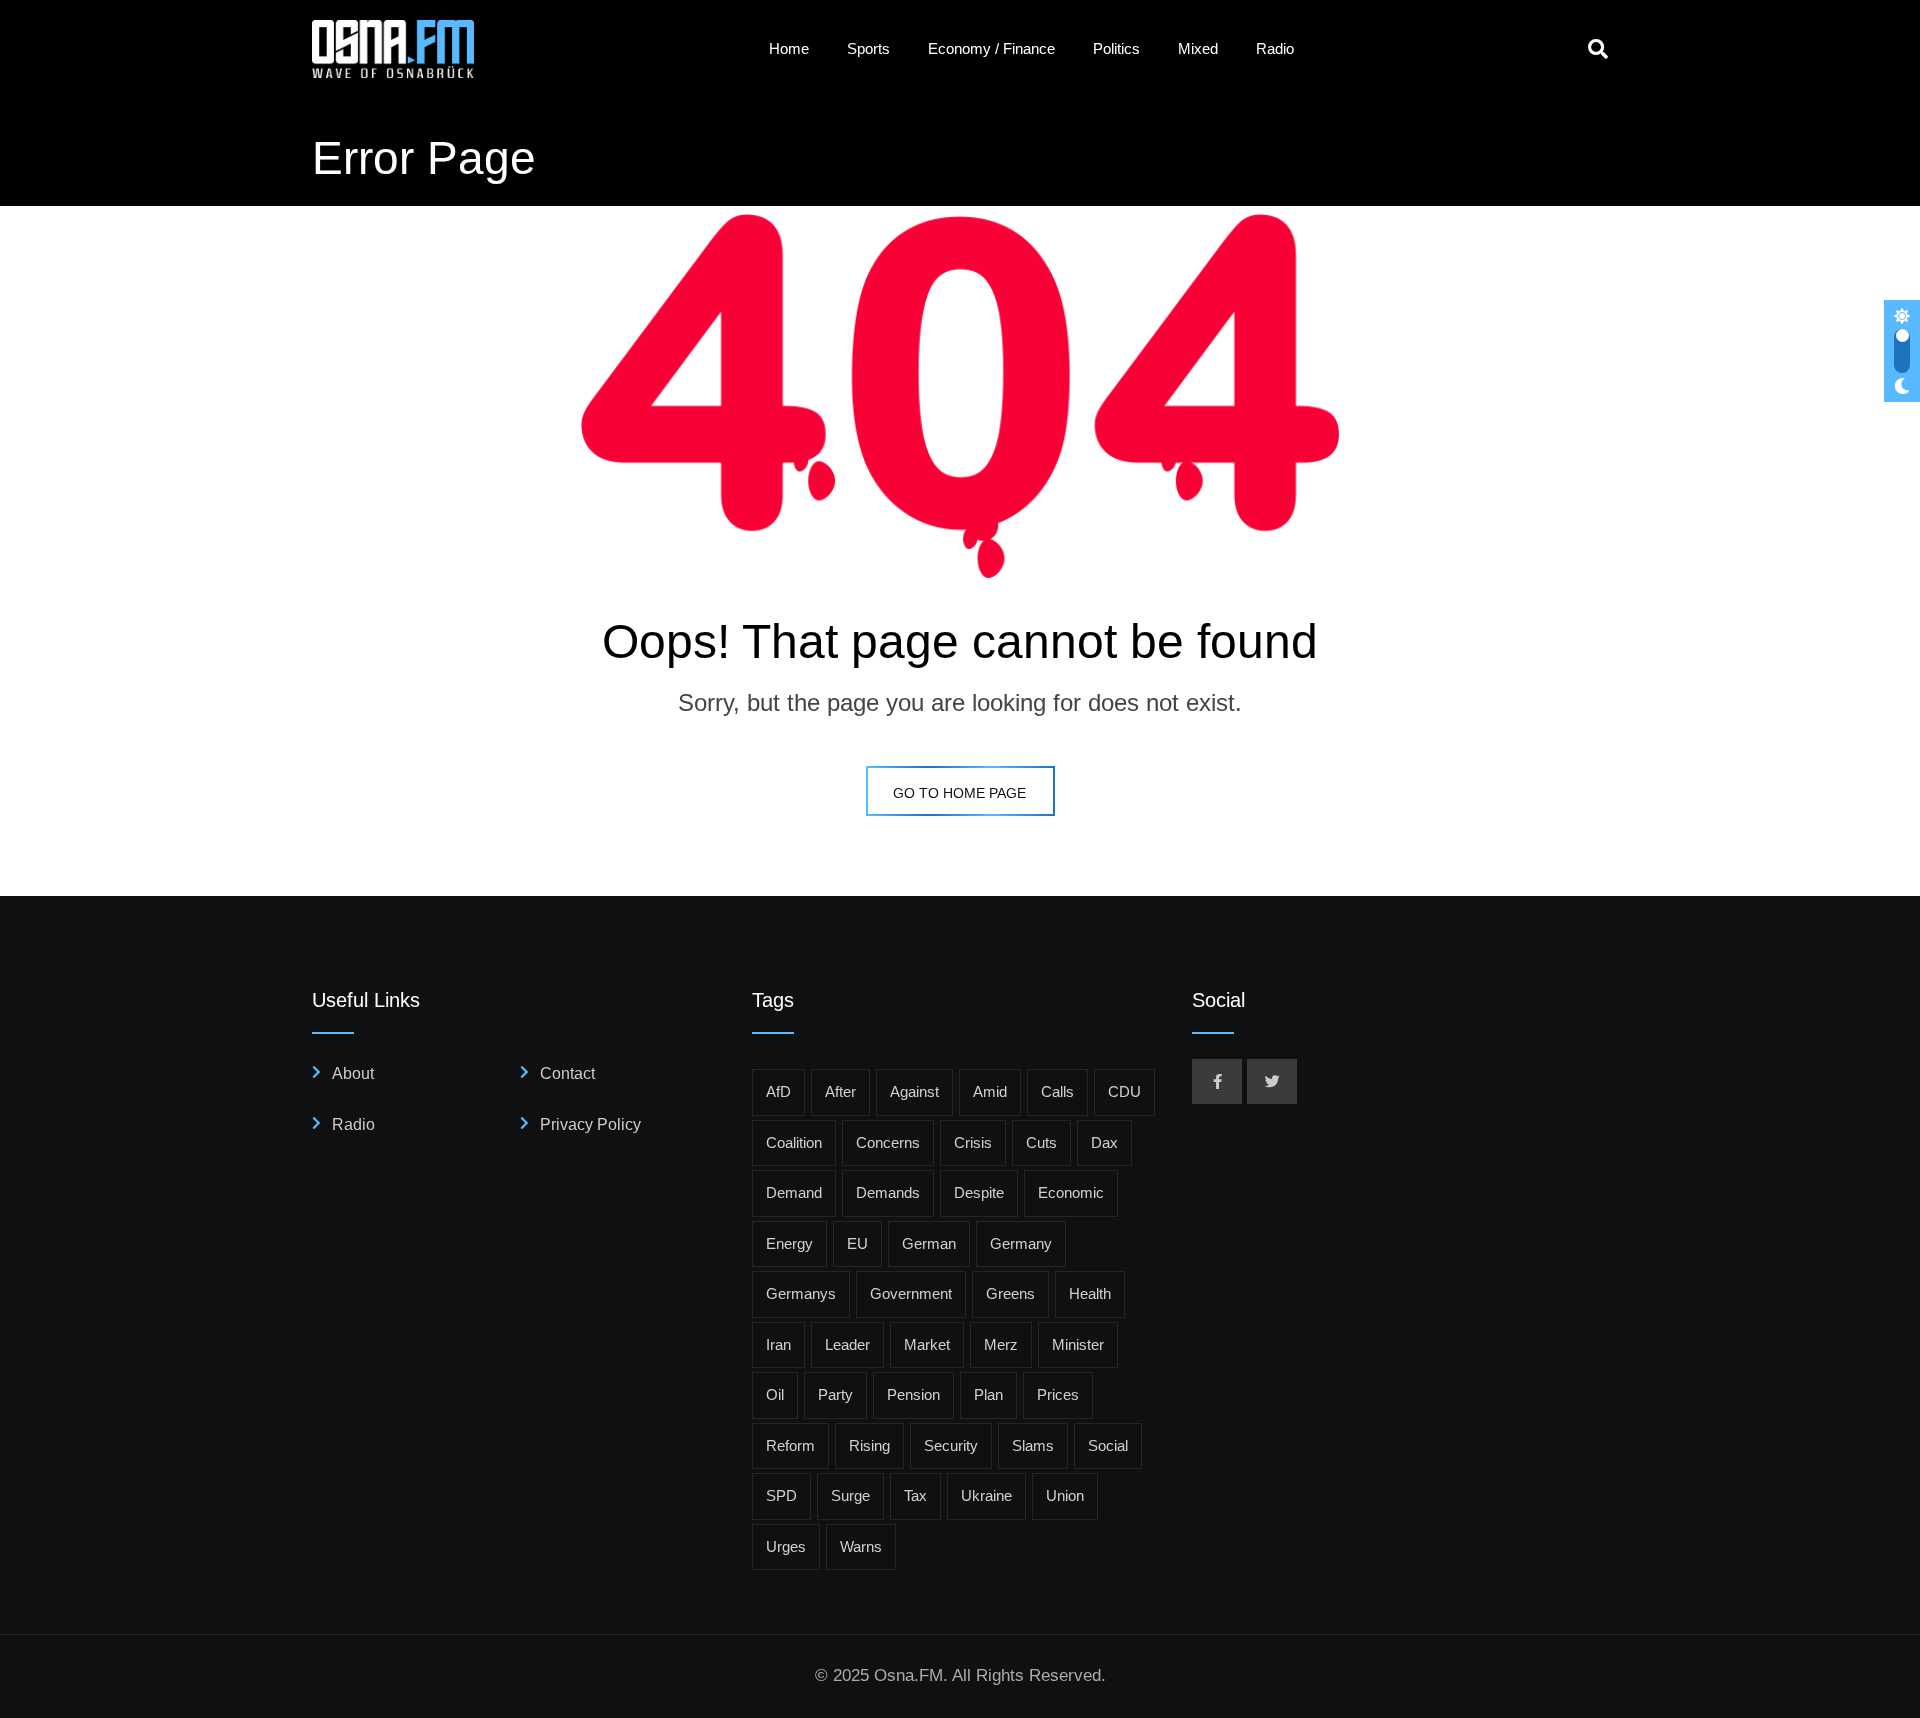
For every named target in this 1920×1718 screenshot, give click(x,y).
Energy (789, 1243)
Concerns (888, 1142)
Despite (979, 1192)
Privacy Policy (590, 1124)
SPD (781, 1495)
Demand (794, 1192)
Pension (913, 1394)
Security (951, 1445)
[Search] (1598, 49)
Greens (1010, 1293)
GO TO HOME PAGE (959, 793)
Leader (847, 1344)
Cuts (1041, 1142)
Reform (790, 1445)
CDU (1124, 1091)
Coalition (794, 1142)
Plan (988, 1394)
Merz (1001, 1344)
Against (914, 1091)
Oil (775, 1394)
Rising (869, 1445)
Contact (567, 1073)
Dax (1104, 1142)
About (353, 1073)
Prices (1058, 1394)
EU (857, 1243)
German (929, 1243)
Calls (1057, 1091)
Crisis (973, 1142)
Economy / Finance (991, 48)
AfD (778, 1091)
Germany (1021, 1243)
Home (789, 48)
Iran (778, 1344)
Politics (1116, 48)
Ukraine (986, 1495)
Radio (1275, 48)
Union (1065, 1495)
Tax (915, 1495)
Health (1090, 1293)
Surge (850, 1495)
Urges (786, 1546)
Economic (1071, 1192)
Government (911, 1293)
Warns (861, 1546)
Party (835, 1394)
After (840, 1091)
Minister (1078, 1344)
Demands (888, 1192)
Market (927, 1344)
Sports (868, 48)
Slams (1033, 1445)
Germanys (801, 1293)
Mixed (1198, 48)
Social (1108, 1445)
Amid (990, 1091)
